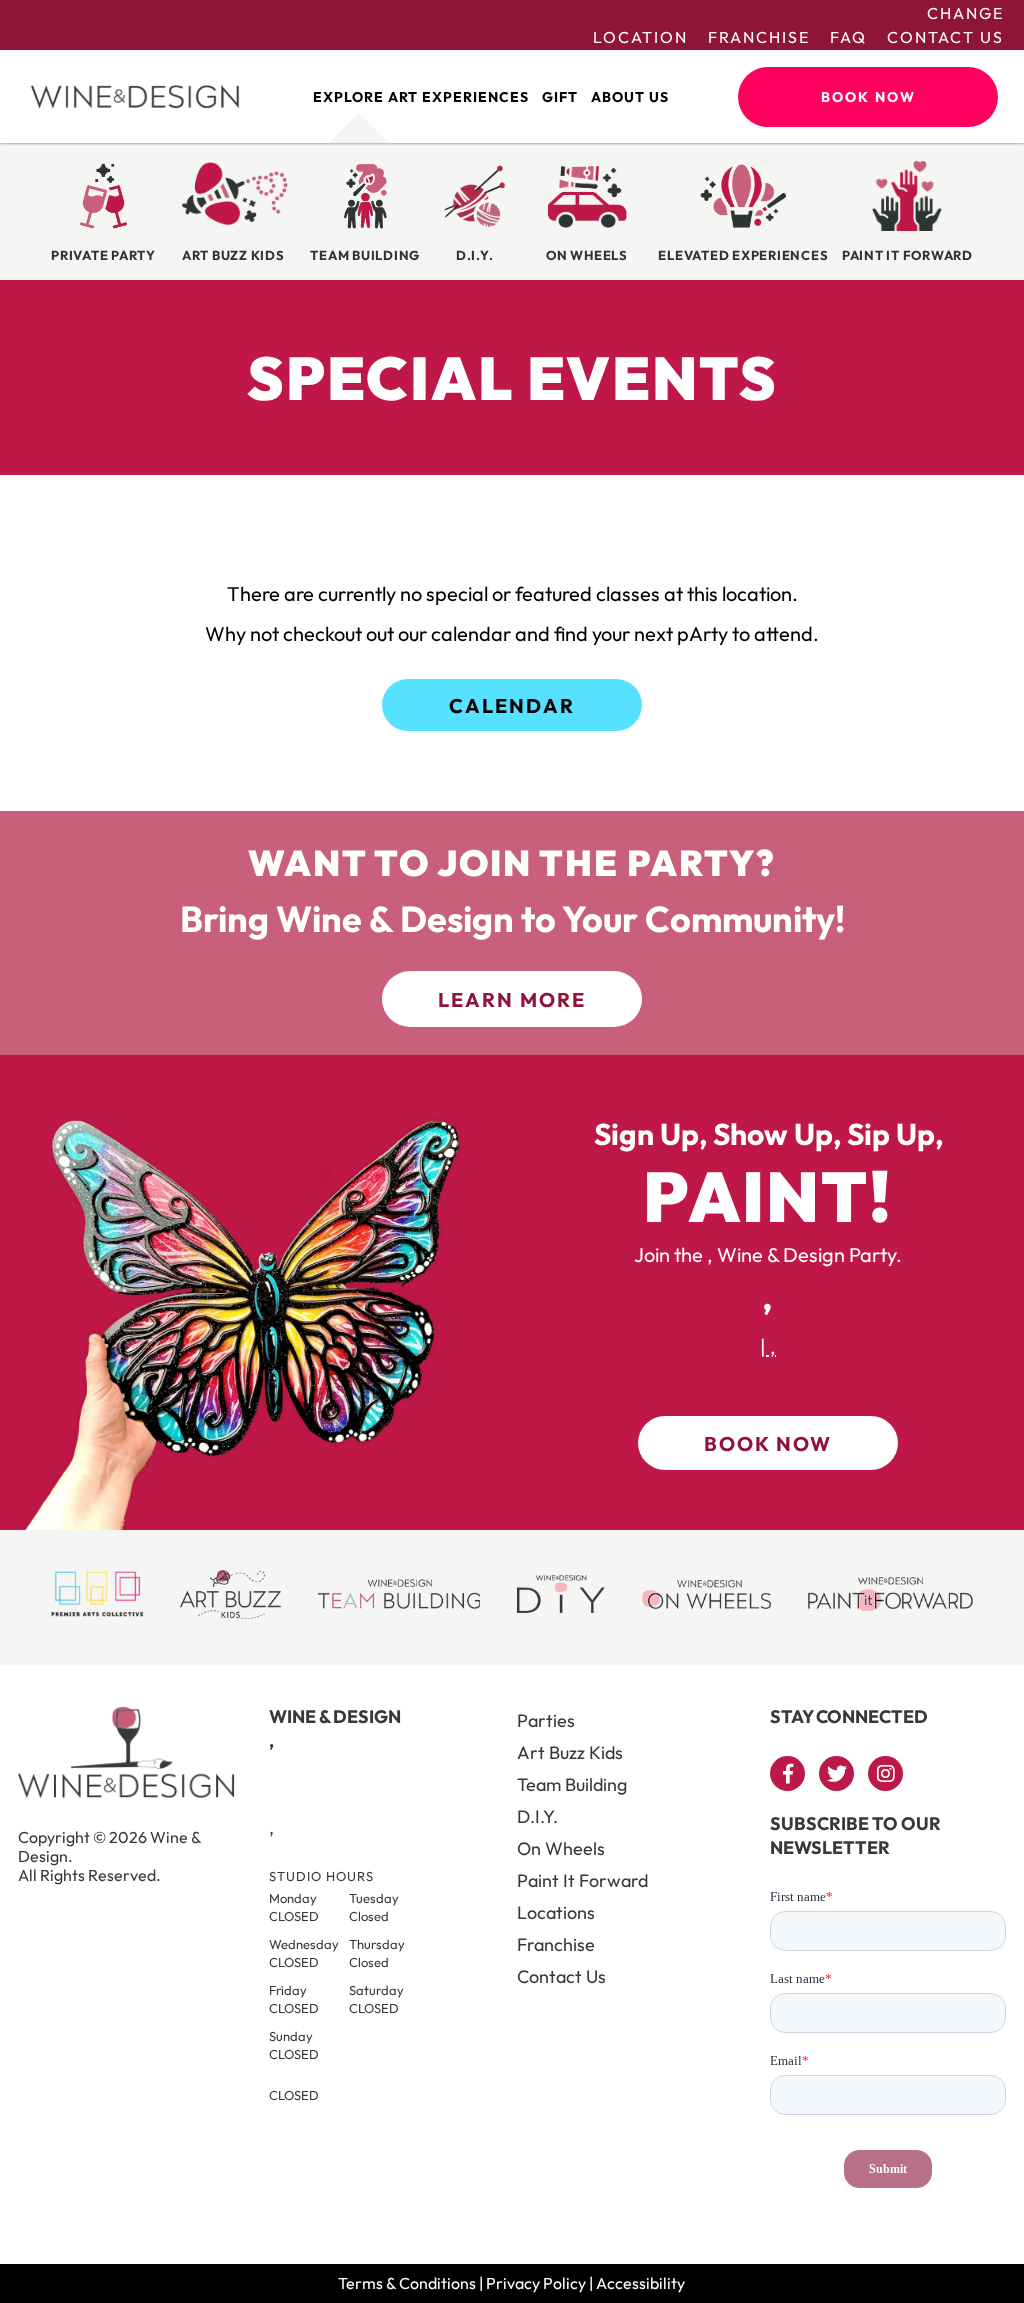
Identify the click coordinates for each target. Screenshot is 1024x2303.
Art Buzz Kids (570, 1752)
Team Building (572, 1784)
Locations (556, 1912)
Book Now (868, 97)
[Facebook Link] (787, 1773)
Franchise (759, 37)
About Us (630, 97)
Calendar (512, 705)
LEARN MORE (512, 999)
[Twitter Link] (836, 1773)
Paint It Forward (582, 1880)
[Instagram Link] (885, 1773)
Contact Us (945, 37)
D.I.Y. (537, 1816)
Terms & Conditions (407, 2283)
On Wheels (561, 1848)
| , (768, 1346)
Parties (546, 1720)
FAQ (848, 37)
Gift (560, 97)
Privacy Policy (536, 2283)
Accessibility (640, 2283)
